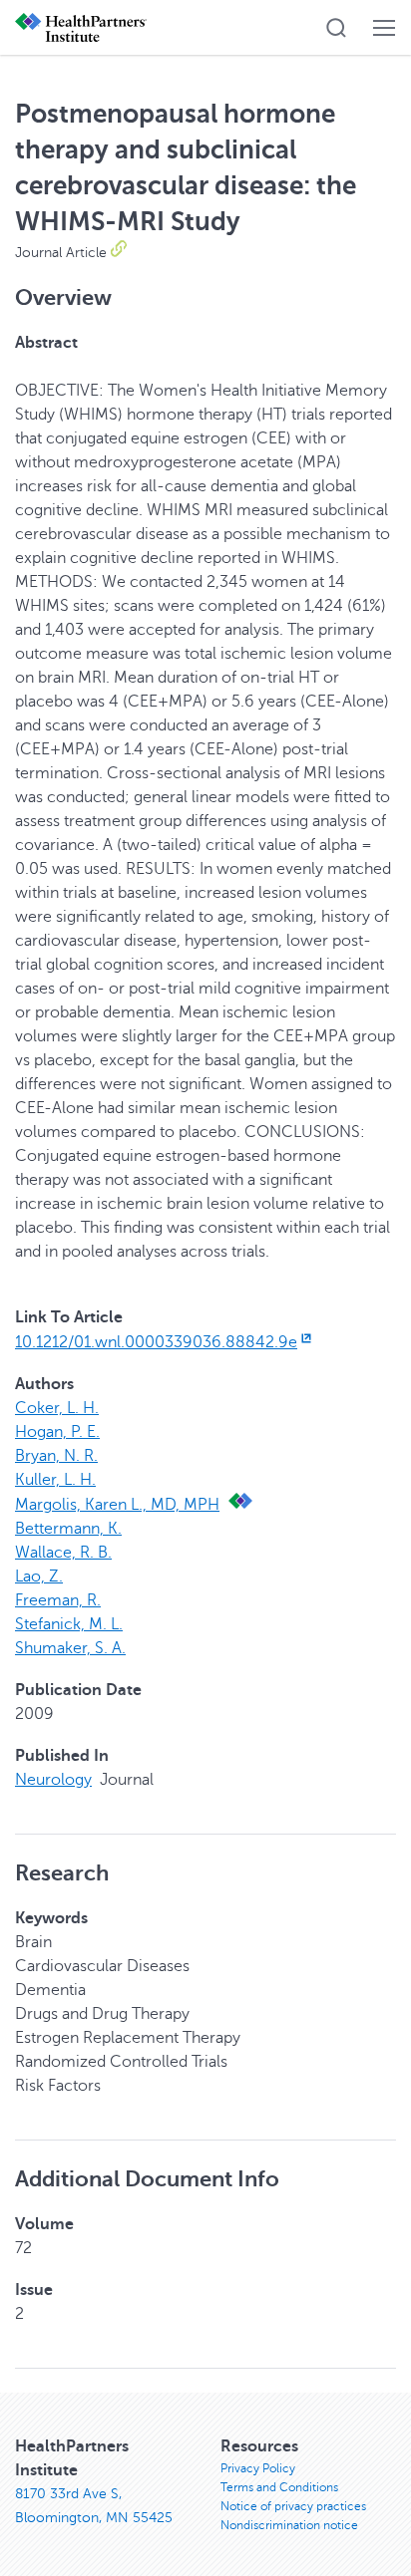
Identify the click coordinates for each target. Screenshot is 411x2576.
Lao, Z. (39, 1576)
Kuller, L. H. (55, 1480)
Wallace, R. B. (63, 1553)
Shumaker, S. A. (70, 1648)
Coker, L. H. (57, 1408)
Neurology (53, 1780)
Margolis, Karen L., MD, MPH (117, 1505)
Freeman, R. (58, 1600)
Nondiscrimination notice (289, 2525)
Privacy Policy (258, 2468)
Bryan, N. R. (56, 1456)
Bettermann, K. (68, 1529)
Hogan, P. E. (57, 1432)
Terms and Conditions (279, 2487)
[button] (336, 28)
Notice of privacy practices (293, 2506)
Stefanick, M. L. (69, 1624)
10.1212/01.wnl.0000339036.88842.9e (156, 1342)
